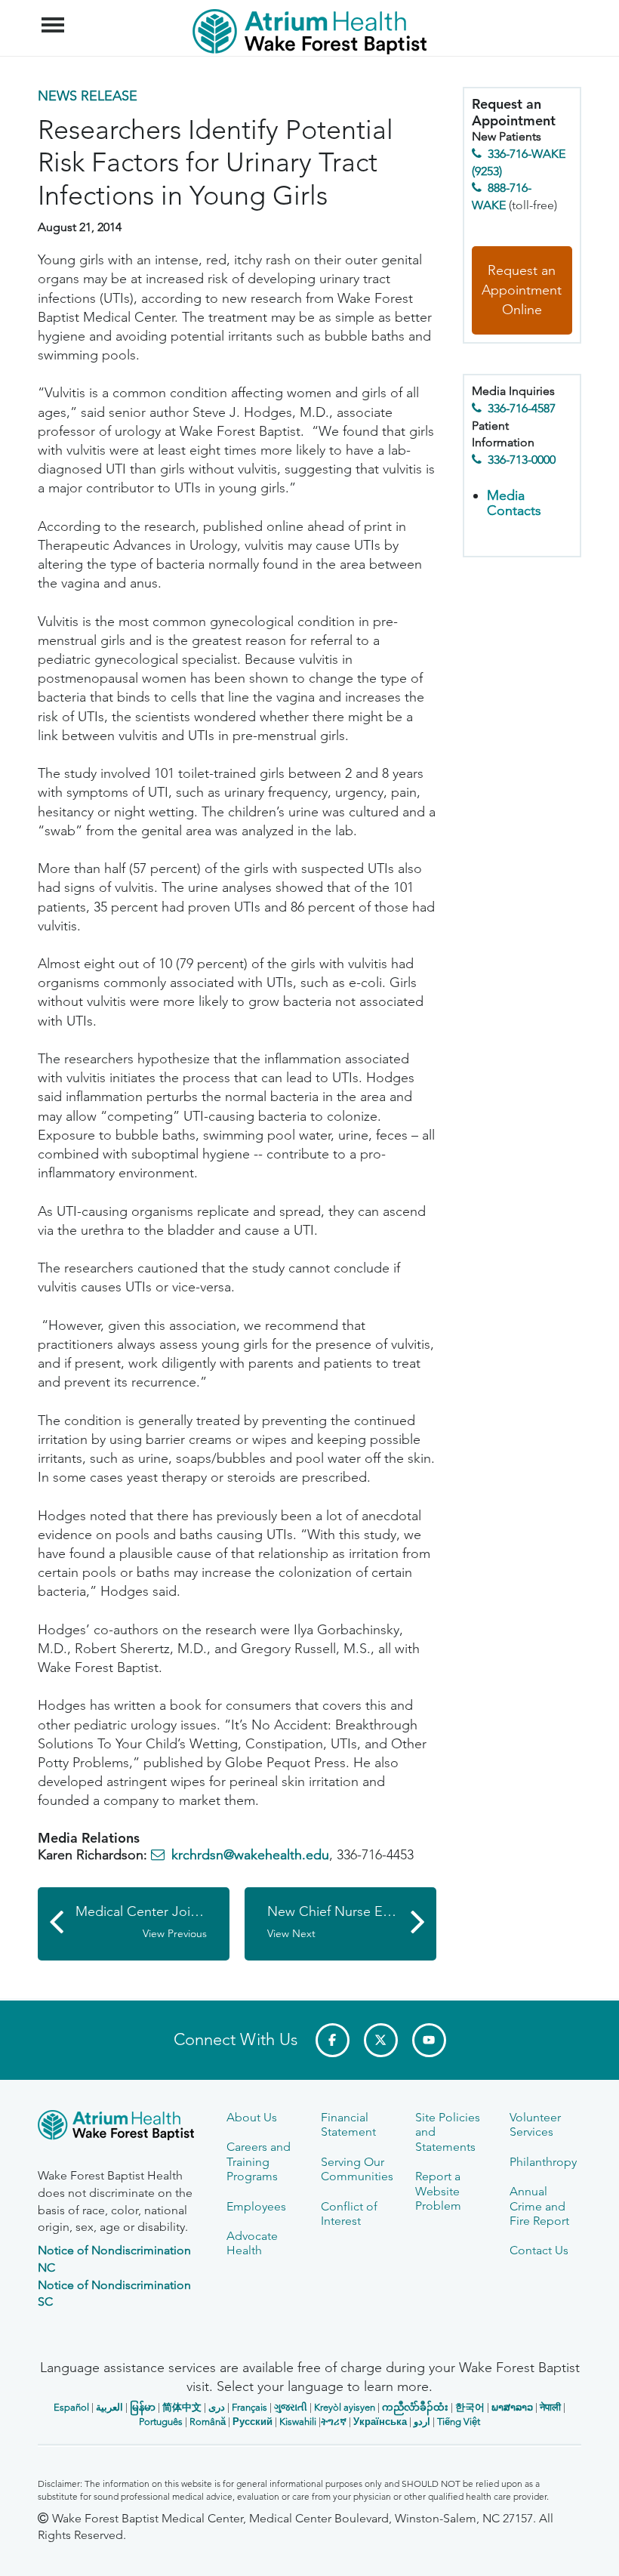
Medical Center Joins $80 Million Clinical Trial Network (152, 1922)
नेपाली (550, 2407)
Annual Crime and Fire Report (539, 2206)
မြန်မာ (143, 2407)
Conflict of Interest (349, 2214)
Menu (55, 17)
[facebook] (333, 2040)
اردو (422, 2422)
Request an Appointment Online (522, 290)
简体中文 (182, 2407)
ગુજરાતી (291, 2407)
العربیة (109, 2407)
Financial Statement (348, 2124)
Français (249, 2407)
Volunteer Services (535, 2124)
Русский (253, 2422)
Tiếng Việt (459, 2422)
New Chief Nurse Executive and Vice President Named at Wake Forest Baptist (352, 1922)
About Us (252, 2117)
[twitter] (381, 2040)
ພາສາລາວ (512, 2407)
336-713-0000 (522, 460)
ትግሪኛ (334, 2422)
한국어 (470, 2407)
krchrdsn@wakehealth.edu (250, 1855)
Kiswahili (298, 2422)
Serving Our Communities (357, 2169)
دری (217, 2407)
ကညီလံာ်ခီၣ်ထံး (415, 2407)
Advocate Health (252, 2243)
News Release (88, 96)
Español (71, 2407)
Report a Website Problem (438, 2191)
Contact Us (539, 2250)
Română (208, 2422)
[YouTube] (429, 2040)
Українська (380, 2422)
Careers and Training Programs (259, 2161)
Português (161, 2422)
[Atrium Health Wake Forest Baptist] (121, 2128)
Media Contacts (514, 503)
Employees (256, 2206)
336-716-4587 (522, 408)
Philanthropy (543, 2162)
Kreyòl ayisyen (345, 2407)
